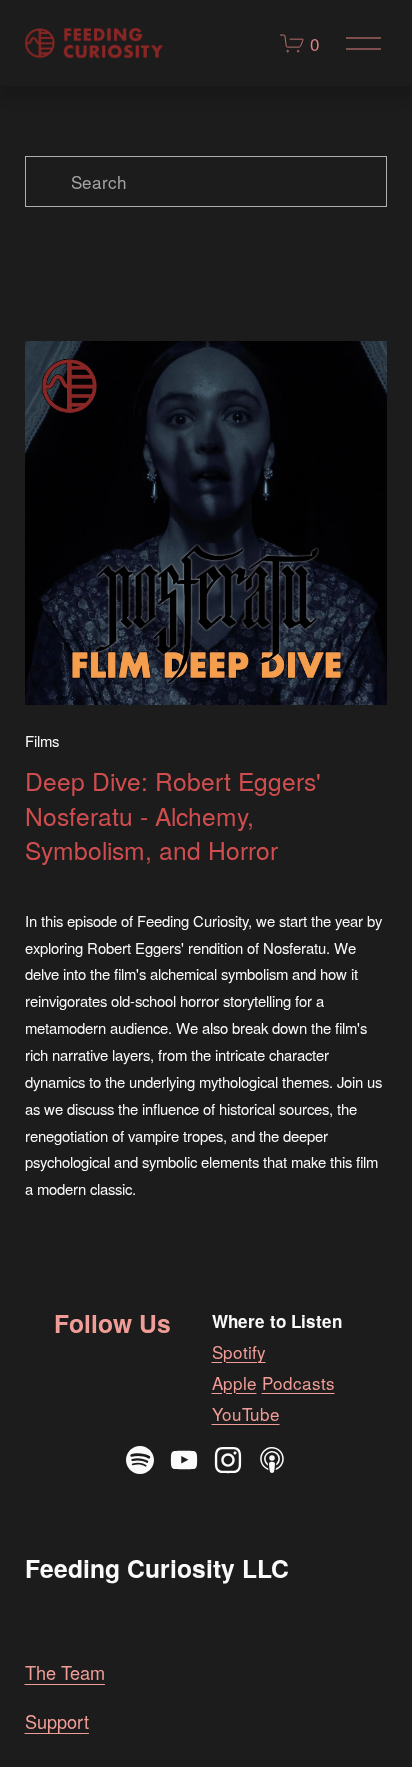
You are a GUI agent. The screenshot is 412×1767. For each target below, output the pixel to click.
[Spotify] (140, 1460)
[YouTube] (184, 1460)
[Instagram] (228, 1460)
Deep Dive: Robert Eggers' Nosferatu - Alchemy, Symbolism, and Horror (173, 815)
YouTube (246, 1413)
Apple (234, 1382)
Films (42, 740)
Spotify (239, 1351)
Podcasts (298, 1382)
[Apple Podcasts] (272, 1460)
